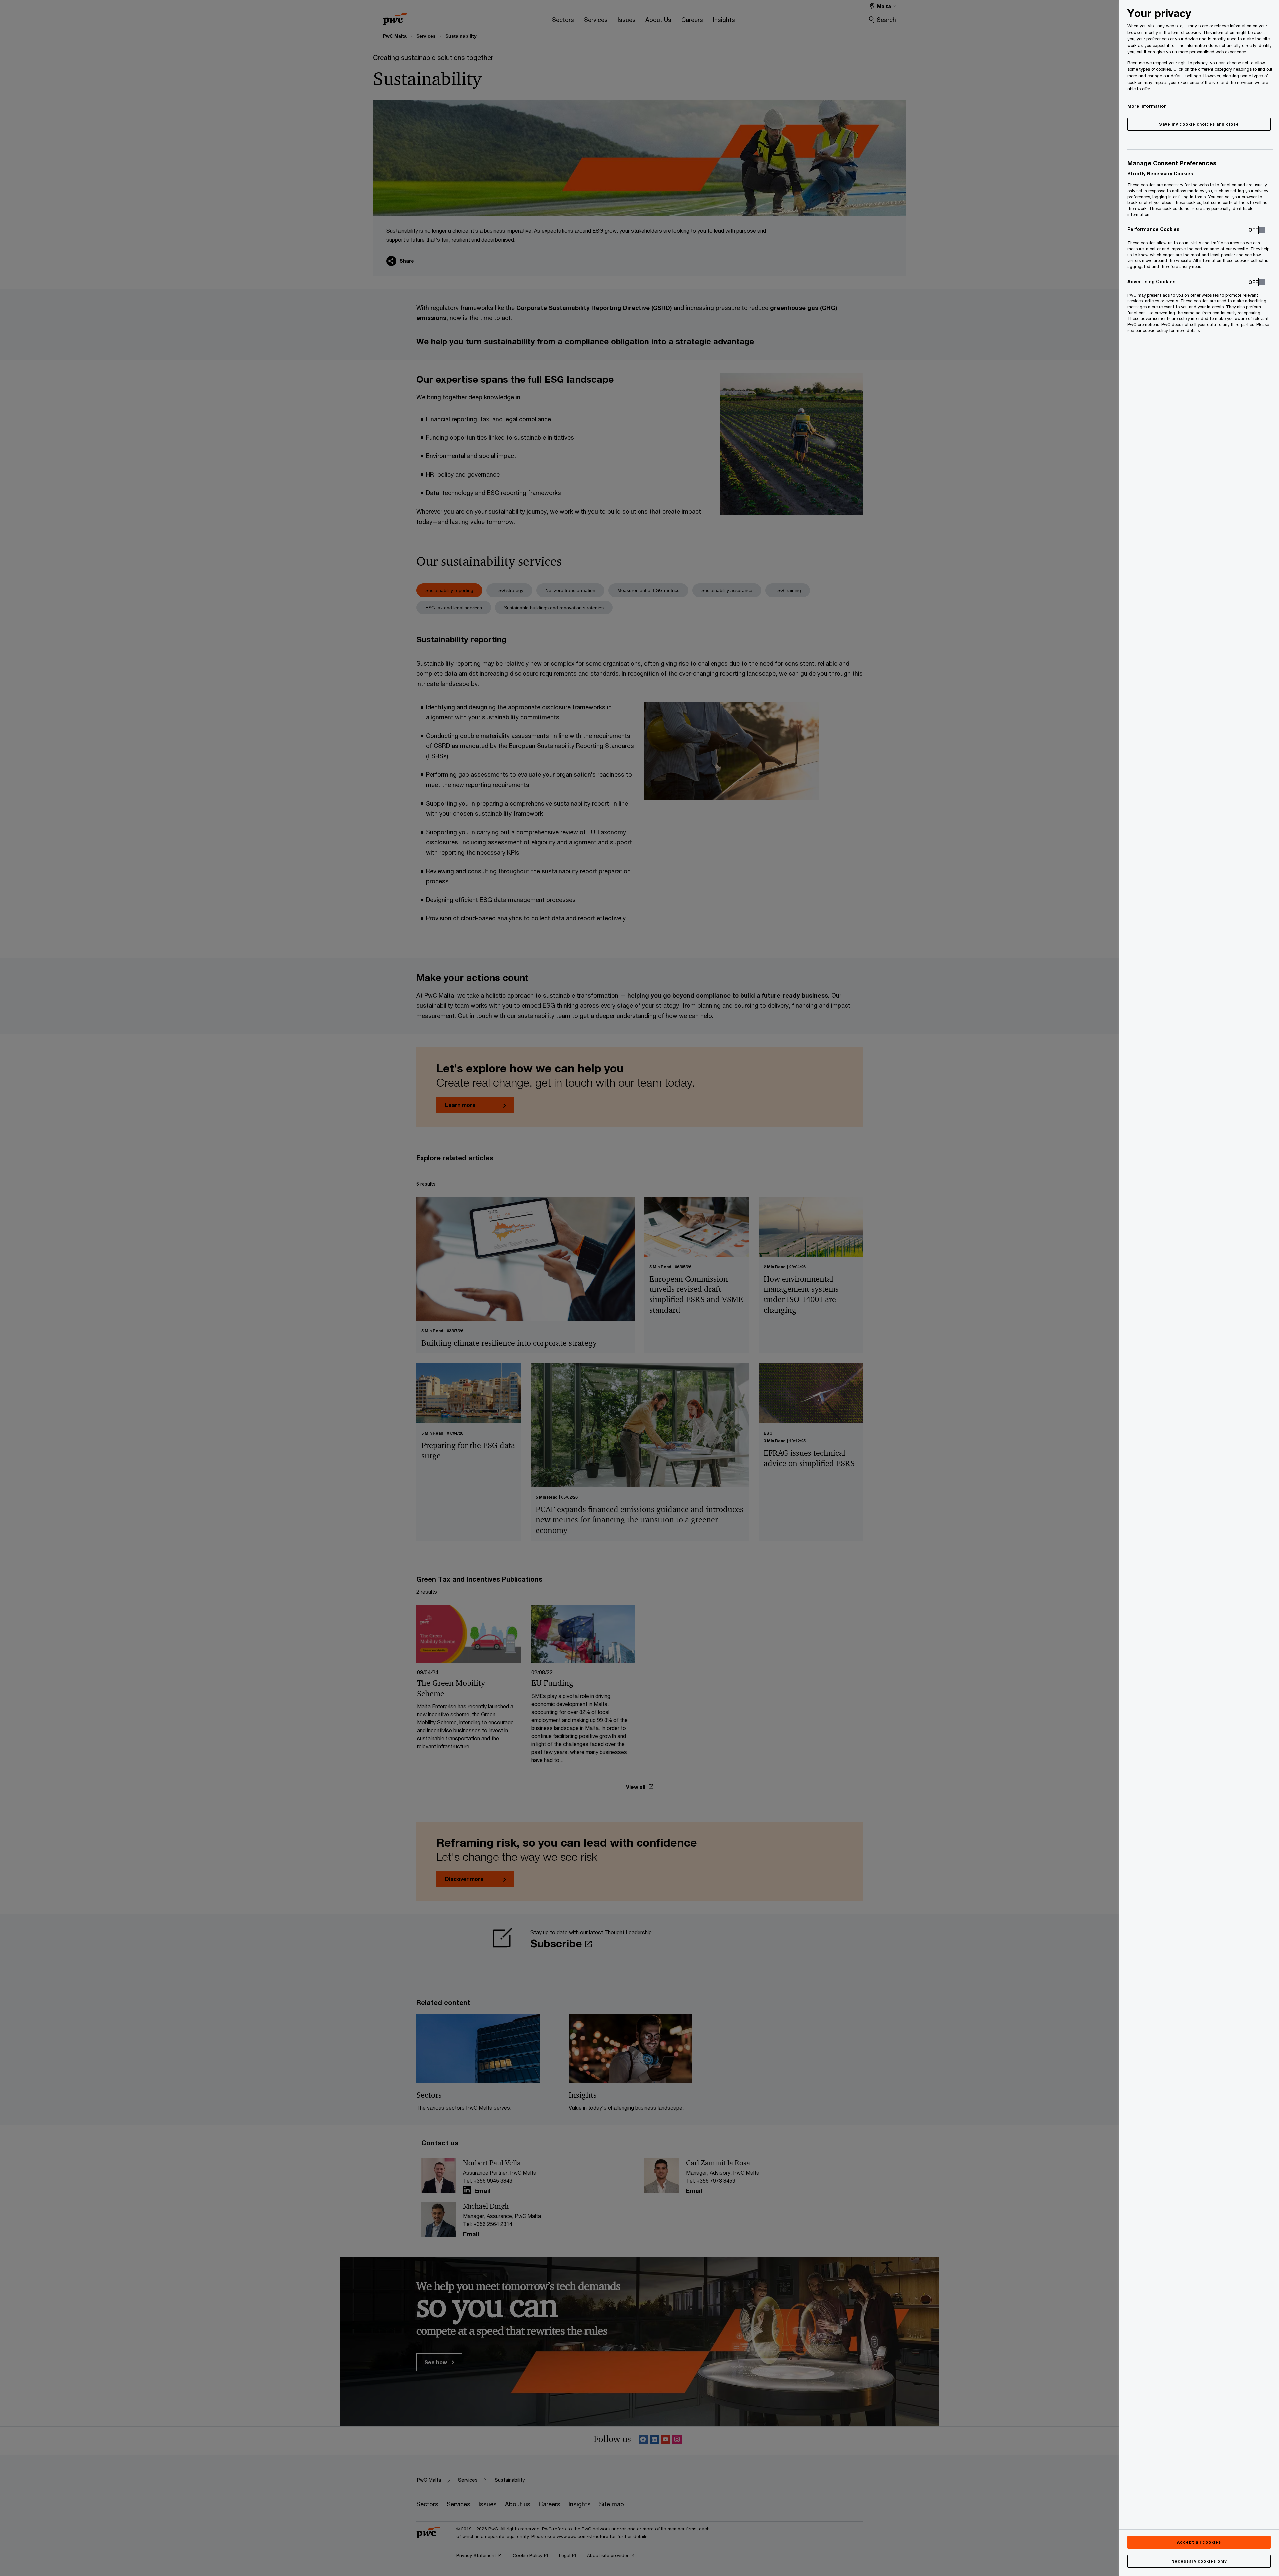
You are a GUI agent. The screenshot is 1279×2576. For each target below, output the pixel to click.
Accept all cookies (1199, 2542)
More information (1147, 106)
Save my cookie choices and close (1199, 124)
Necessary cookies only (1199, 2561)
